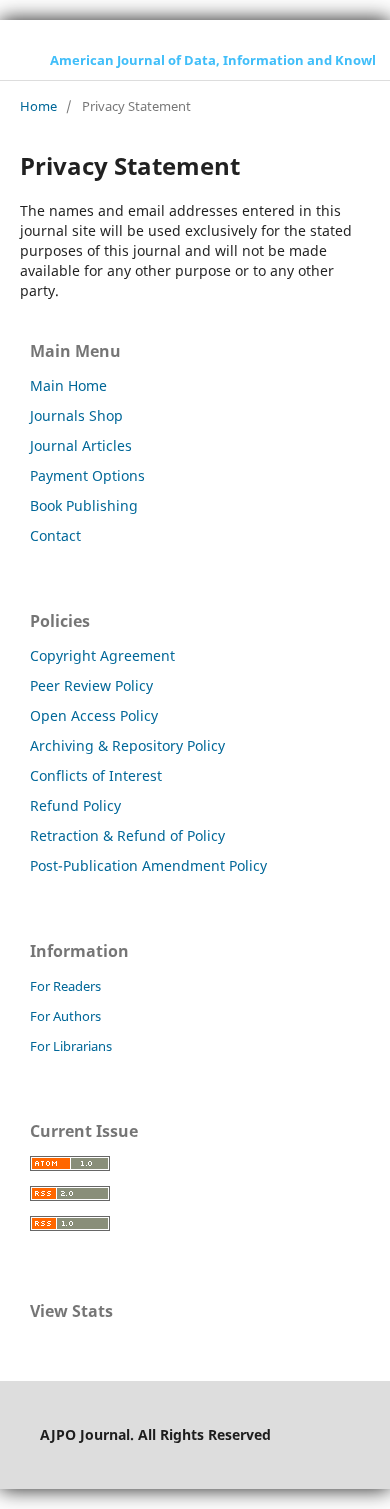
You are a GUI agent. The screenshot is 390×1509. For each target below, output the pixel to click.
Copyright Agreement (102, 655)
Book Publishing (84, 505)
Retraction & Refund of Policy (127, 835)
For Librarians (71, 1046)
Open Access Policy (94, 715)
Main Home (68, 385)
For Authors (65, 1016)
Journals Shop (76, 415)
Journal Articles (81, 445)
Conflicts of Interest (96, 775)
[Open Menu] (20, 60)
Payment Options (87, 475)
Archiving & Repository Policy (127, 745)
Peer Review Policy (91, 685)
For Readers (65, 986)
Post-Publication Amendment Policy (148, 865)
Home (38, 106)
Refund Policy (75, 805)
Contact (55, 535)
